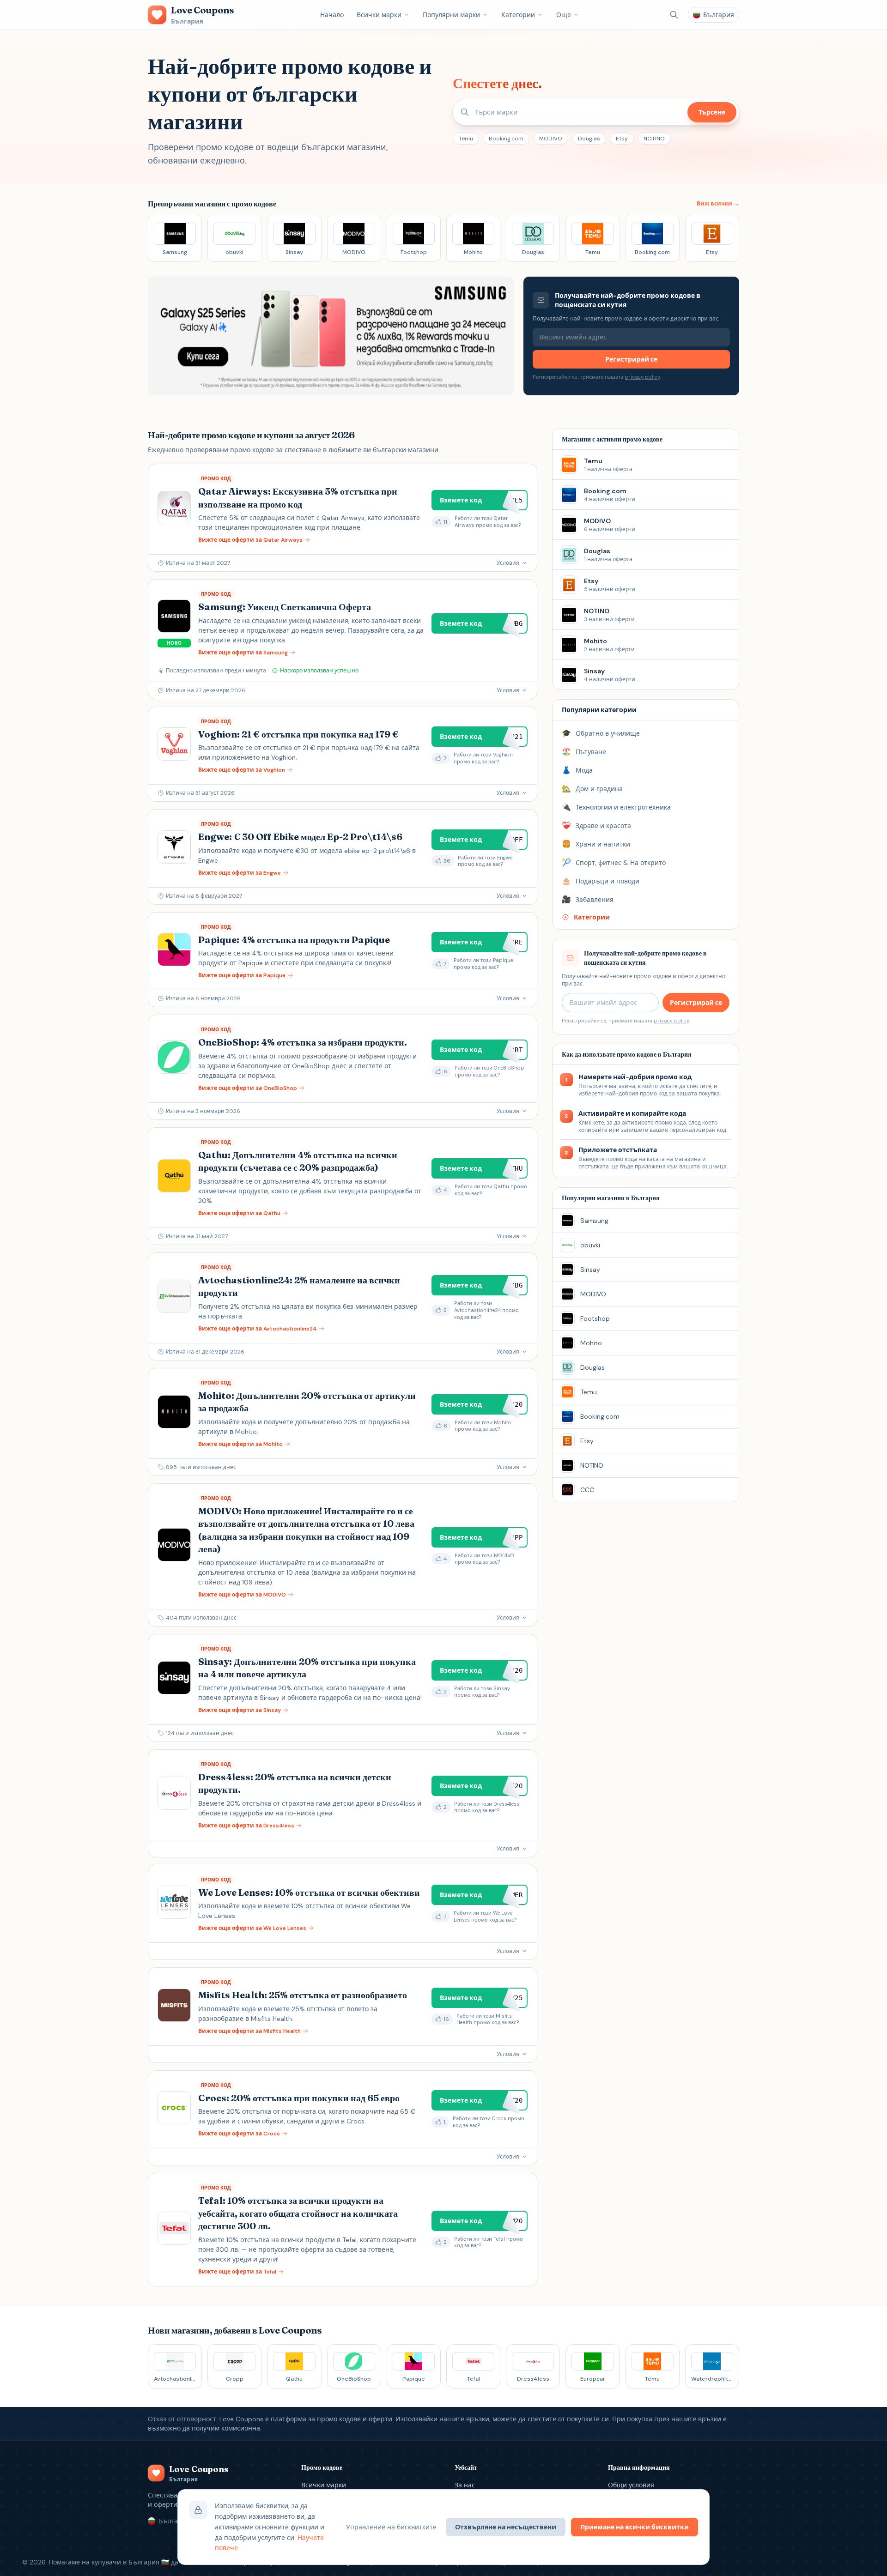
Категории (518, 15)
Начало (332, 15)
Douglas (589, 139)
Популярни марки (451, 15)
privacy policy (642, 377)
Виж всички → (718, 204)
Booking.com (506, 139)
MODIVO (551, 139)
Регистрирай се (631, 359)
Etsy (622, 139)
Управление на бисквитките (391, 2527)
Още (564, 15)
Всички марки (379, 15)
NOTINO (654, 139)
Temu (466, 139)
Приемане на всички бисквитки (635, 2527)
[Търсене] (674, 15)
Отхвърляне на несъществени (506, 2527)
